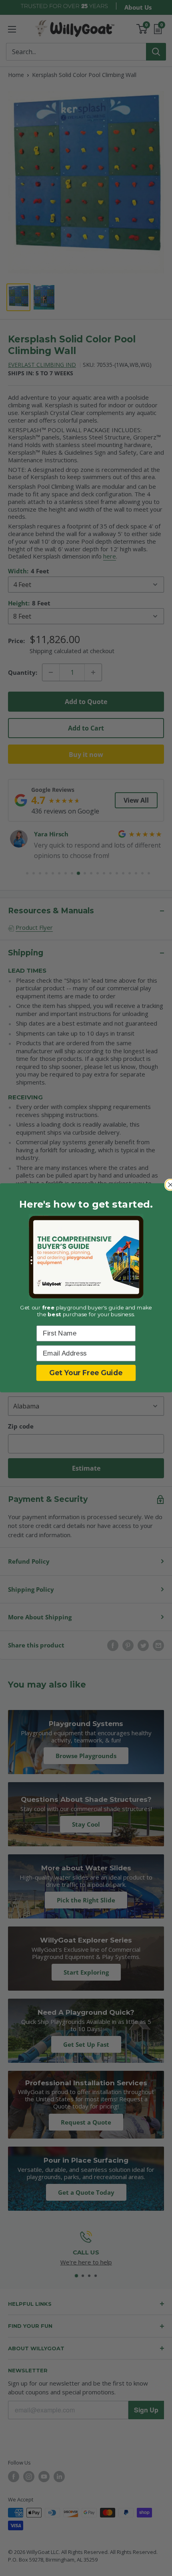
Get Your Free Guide (86, 1373)
